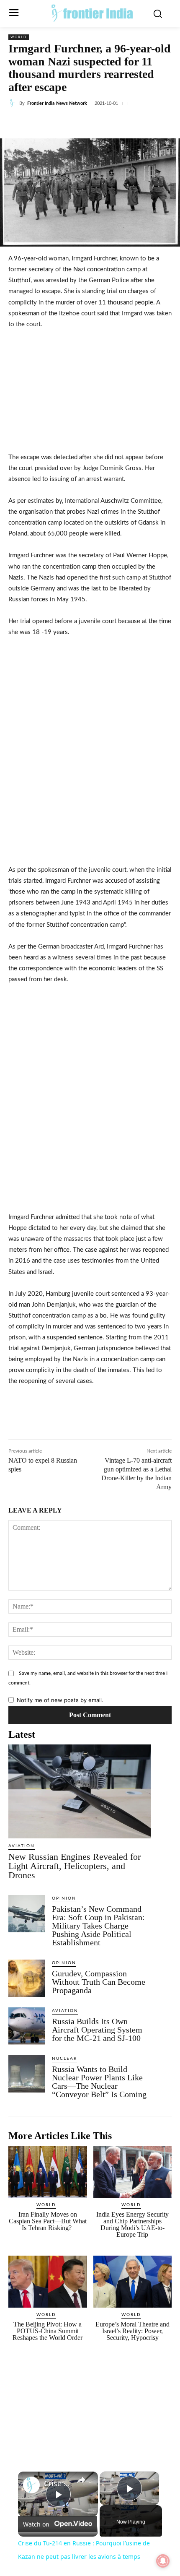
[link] (31, 2485)
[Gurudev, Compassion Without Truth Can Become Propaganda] (27, 1978)
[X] (62, 123)
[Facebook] (43, 123)
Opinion (64, 1898)
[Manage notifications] (163, 2561)
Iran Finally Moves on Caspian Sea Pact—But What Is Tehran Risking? (48, 2221)
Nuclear (64, 2059)
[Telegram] (120, 123)
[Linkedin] (82, 123)
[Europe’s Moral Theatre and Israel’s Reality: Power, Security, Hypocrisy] (133, 2282)
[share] (81, 2480)
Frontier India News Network (57, 103)
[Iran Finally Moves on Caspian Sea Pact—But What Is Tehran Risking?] (48, 2172)
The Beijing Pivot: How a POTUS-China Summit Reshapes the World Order (48, 2331)
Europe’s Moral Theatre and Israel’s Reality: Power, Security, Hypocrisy (132, 2331)
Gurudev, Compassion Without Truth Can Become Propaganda (99, 1982)
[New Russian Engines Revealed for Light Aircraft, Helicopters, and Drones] (80, 1791)
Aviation (22, 1846)
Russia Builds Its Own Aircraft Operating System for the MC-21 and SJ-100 (97, 2030)
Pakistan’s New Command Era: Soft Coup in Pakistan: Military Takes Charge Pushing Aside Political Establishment (98, 1926)
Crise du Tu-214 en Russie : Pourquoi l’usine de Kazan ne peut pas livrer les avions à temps (57, 2484)
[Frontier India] (92, 13)
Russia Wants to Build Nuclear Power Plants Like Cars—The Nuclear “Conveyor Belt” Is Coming (100, 2082)
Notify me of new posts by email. (60, 1700)
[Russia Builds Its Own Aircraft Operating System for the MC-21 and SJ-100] (27, 2026)
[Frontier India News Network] (14, 103)
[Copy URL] (139, 123)
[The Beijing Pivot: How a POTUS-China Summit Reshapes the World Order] (48, 2282)
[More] (159, 123)
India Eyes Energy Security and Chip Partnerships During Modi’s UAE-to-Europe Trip (132, 2224)
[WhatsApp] (101, 123)
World (19, 37)
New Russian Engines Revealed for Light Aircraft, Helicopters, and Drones (75, 1866)
